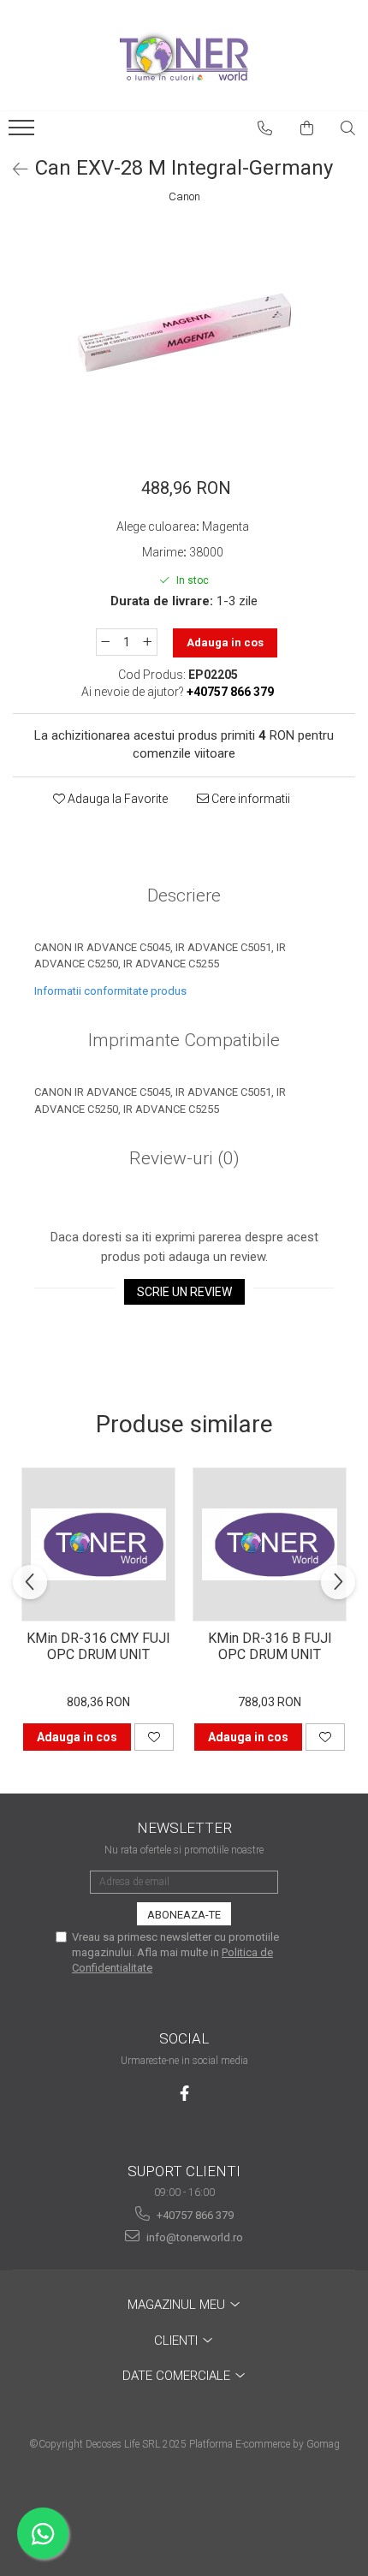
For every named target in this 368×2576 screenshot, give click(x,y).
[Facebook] (184, 2094)
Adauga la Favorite (116, 799)
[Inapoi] (13, 170)
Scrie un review (184, 1292)
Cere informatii (249, 799)
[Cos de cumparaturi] (307, 128)
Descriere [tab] (184, 895)
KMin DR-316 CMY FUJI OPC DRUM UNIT (98, 1646)
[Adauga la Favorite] (154, 1737)
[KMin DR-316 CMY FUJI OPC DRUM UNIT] (98, 1544)
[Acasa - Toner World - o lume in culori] (184, 56)
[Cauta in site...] (348, 128)
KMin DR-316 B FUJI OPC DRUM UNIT (270, 1646)
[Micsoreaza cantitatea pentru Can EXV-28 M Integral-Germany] (105, 642)
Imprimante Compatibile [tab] (184, 1040)
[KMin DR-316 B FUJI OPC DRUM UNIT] (270, 1544)
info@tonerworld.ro (193, 2237)
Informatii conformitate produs (110, 991)
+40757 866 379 (194, 2215)
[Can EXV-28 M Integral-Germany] (184, 333)
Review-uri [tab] (184, 1158)
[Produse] (24, 133)
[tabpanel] (184, 333)
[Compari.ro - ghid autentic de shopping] (184, 2510)
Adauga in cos (225, 643)
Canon (184, 196)
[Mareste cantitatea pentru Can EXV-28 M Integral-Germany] (148, 642)
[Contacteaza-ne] (265, 128)
